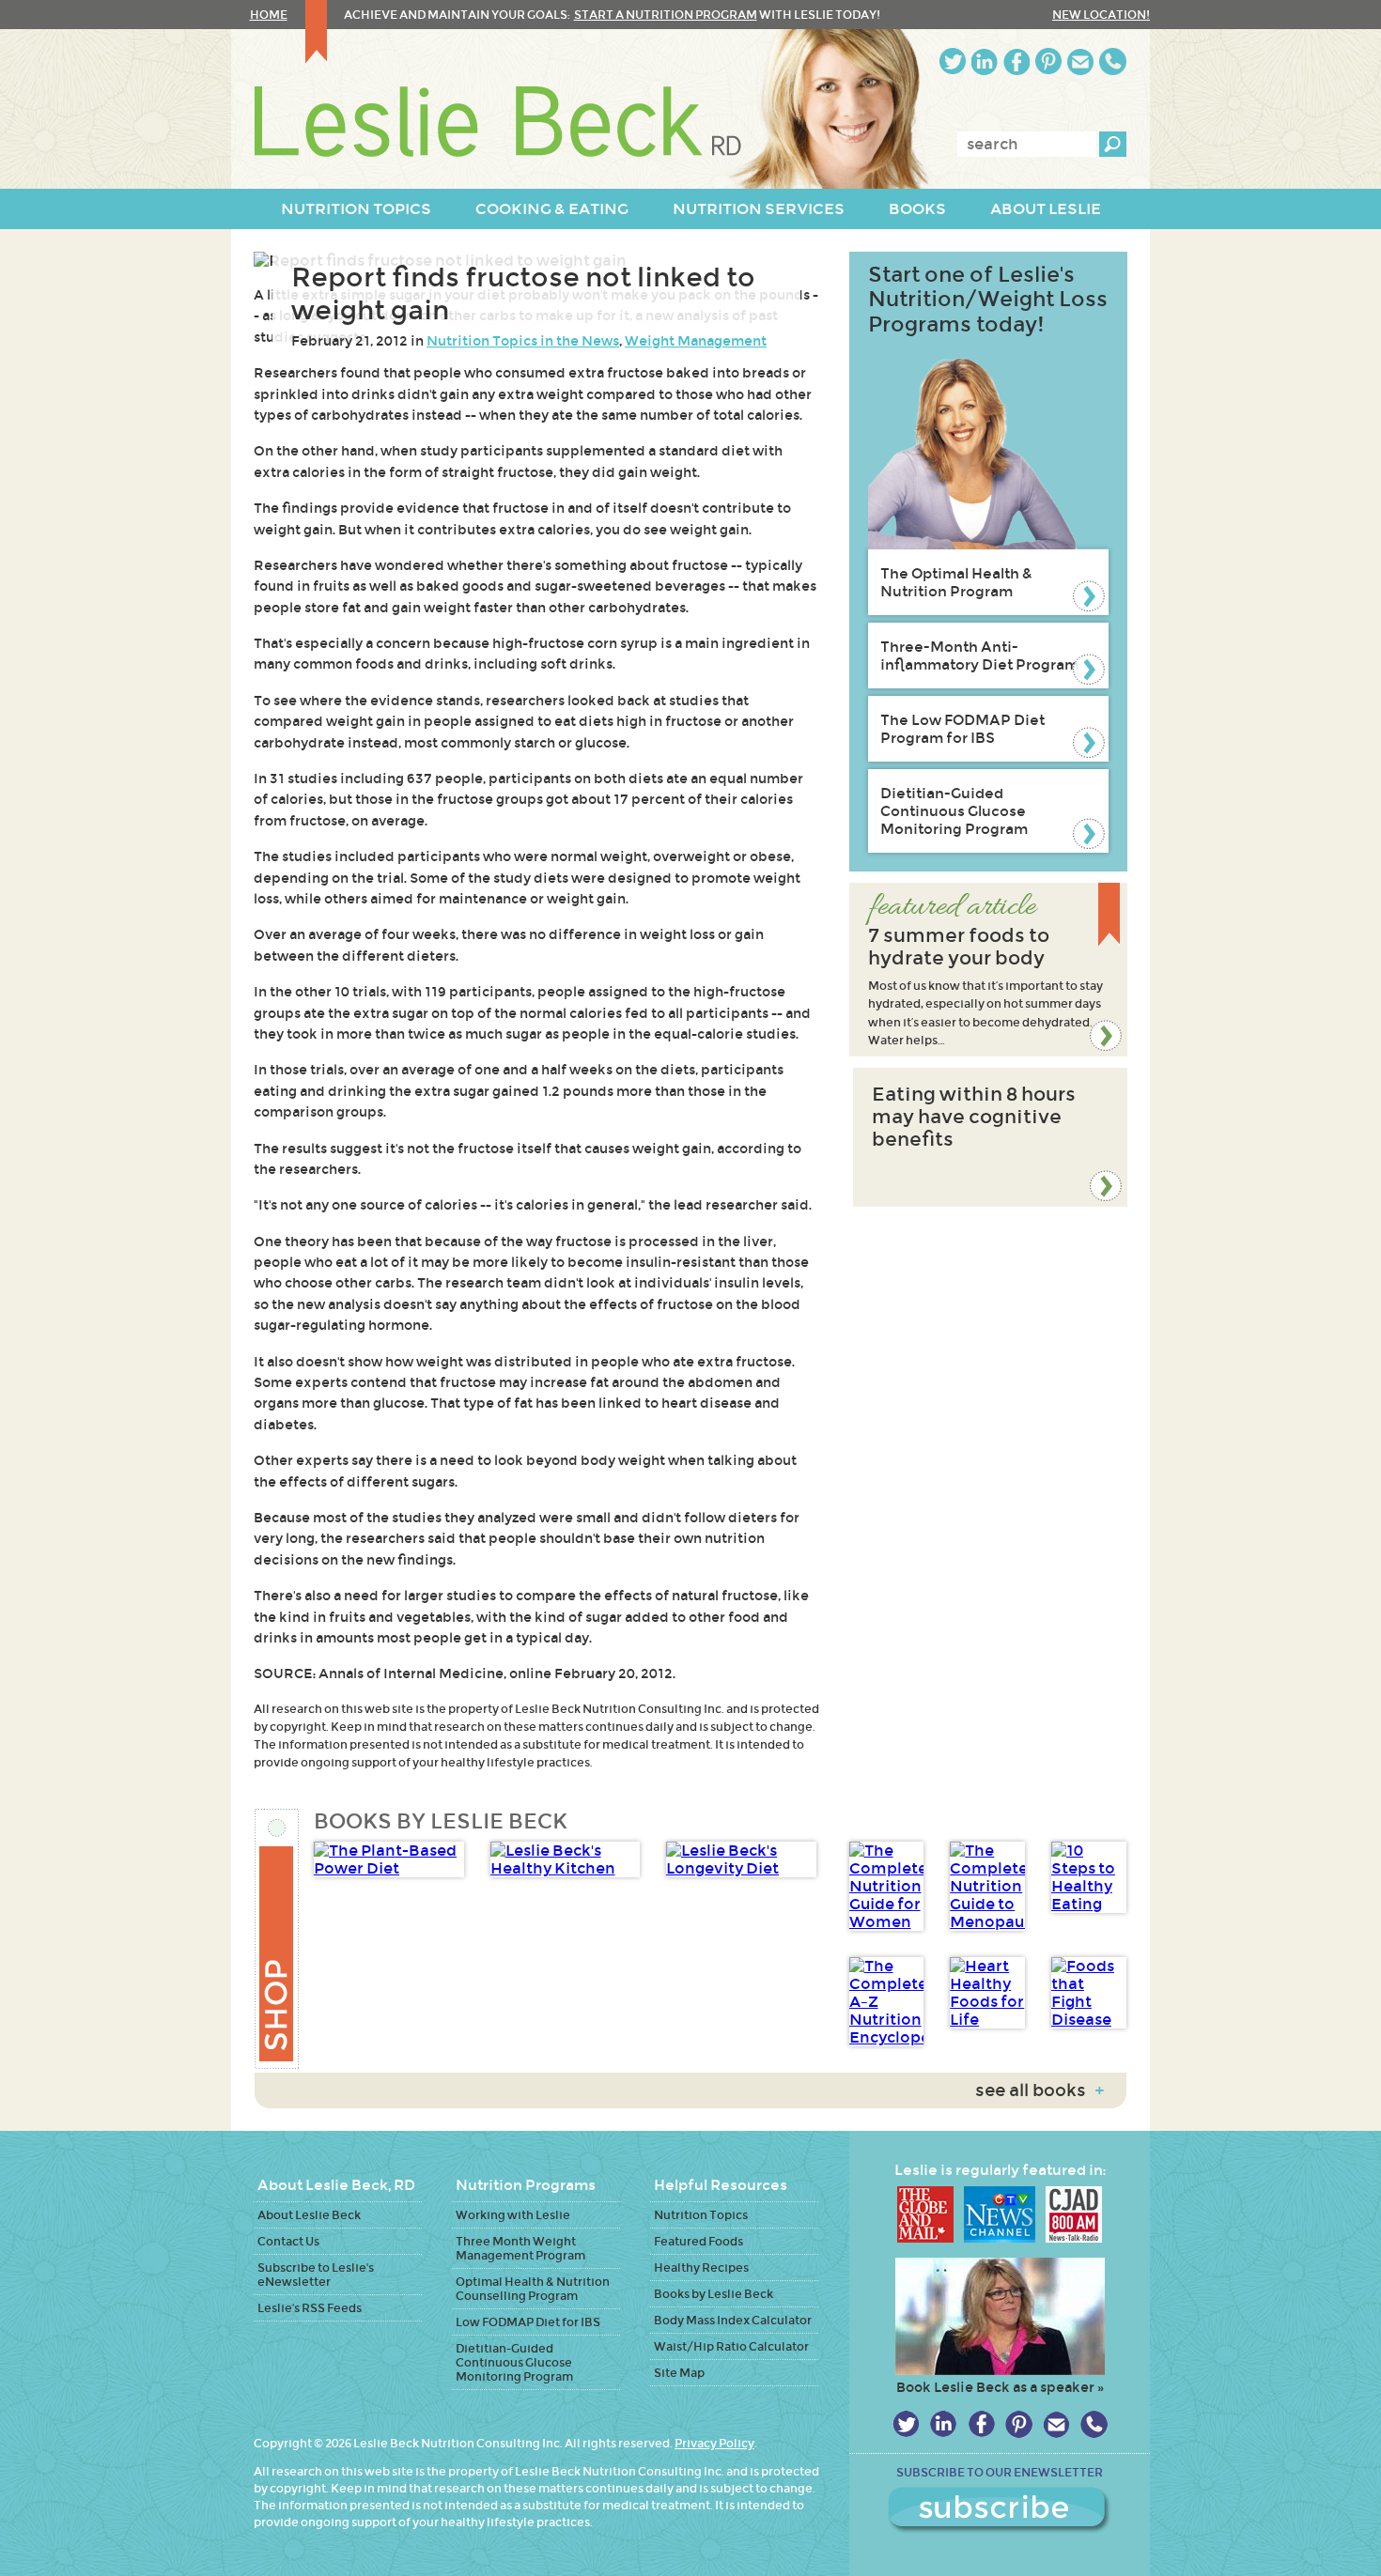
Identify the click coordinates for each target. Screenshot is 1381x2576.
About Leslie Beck (309, 2215)
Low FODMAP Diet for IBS (528, 2322)
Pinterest (1048, 62)
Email (1080, 62)
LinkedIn (985, 62)
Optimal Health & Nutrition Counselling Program (533, 2289)
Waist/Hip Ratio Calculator (731, 2346)
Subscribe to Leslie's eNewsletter (316, 2275)
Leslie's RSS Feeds (310, 2308)
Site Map (679, 2373)
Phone (1113, 62)
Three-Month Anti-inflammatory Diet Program (979, 656)
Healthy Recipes (701, 2267)
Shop (278, 1939)
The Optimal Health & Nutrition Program (956, 582)
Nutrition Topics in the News (523, 341)
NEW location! (1101, 15)
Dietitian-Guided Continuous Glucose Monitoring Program (954, 811)
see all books (1040, 2090)
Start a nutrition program (666, 15)
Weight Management (696, 341)
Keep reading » (988, 970)
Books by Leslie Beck (714, 2294)
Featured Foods (698, 2241)
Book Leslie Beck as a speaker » (1000, 2387)
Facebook (1016, 62)
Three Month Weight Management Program (520, 2248)
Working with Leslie (513, 2215)
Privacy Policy (714, 2443)
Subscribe (1000, 2510)
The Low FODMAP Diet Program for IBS (962, 729)
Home (269, 15)
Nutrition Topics (701, 2215)
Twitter (953, 62)
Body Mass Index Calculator (733, 2320)
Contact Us (288, 2241)
